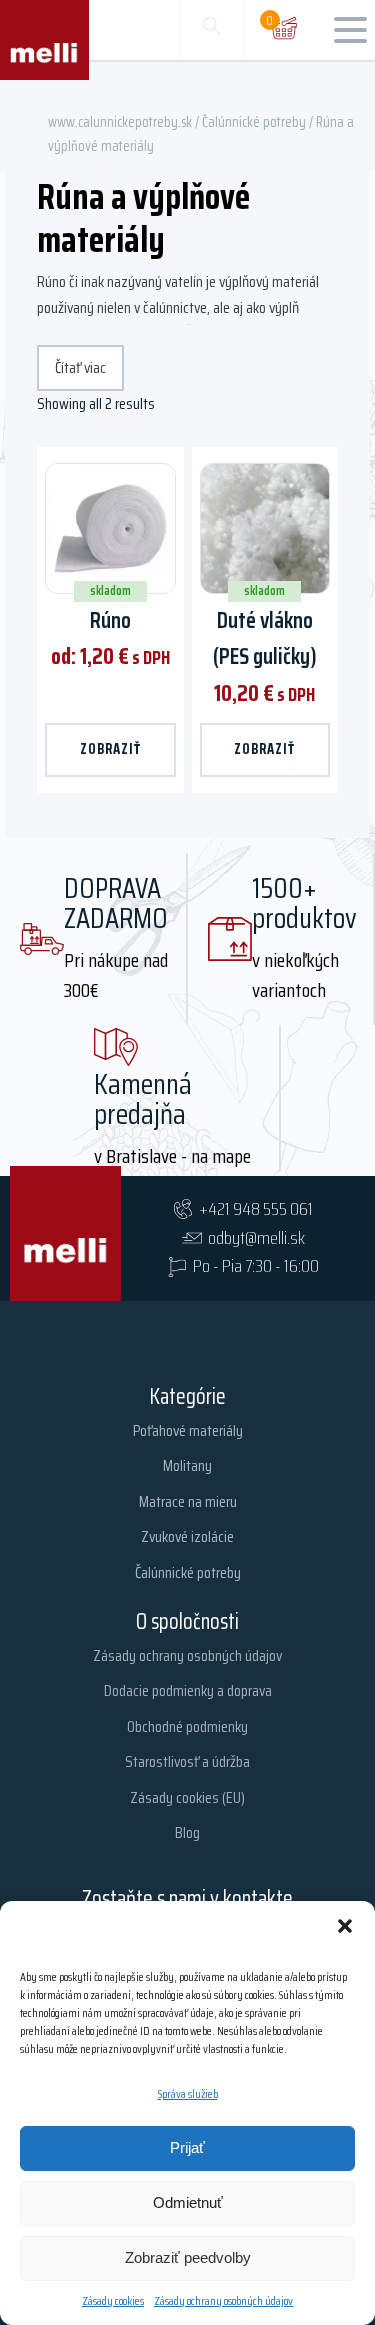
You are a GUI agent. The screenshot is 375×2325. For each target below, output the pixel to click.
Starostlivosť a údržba (187, 1761)
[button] (345, 1926)
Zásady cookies (113, 2300)
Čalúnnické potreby (254, 121)
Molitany (187, 1465)
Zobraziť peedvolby (188, 2257)
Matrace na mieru (188, 1501)
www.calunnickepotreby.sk (120, 121)
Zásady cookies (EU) (187, 1797)
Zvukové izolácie (187, 1536)
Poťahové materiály (188, 1430)
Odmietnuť (188, 2202)
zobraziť (110, 749)
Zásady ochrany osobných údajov (223, 2300)
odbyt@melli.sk (256, 1238)
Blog (187, 1832)
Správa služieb (188, 2093)
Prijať (187, 2147)
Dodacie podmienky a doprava (188, 1690)
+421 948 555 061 (256, 1209)
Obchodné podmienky (187, 1726)
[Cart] (284, 30)
